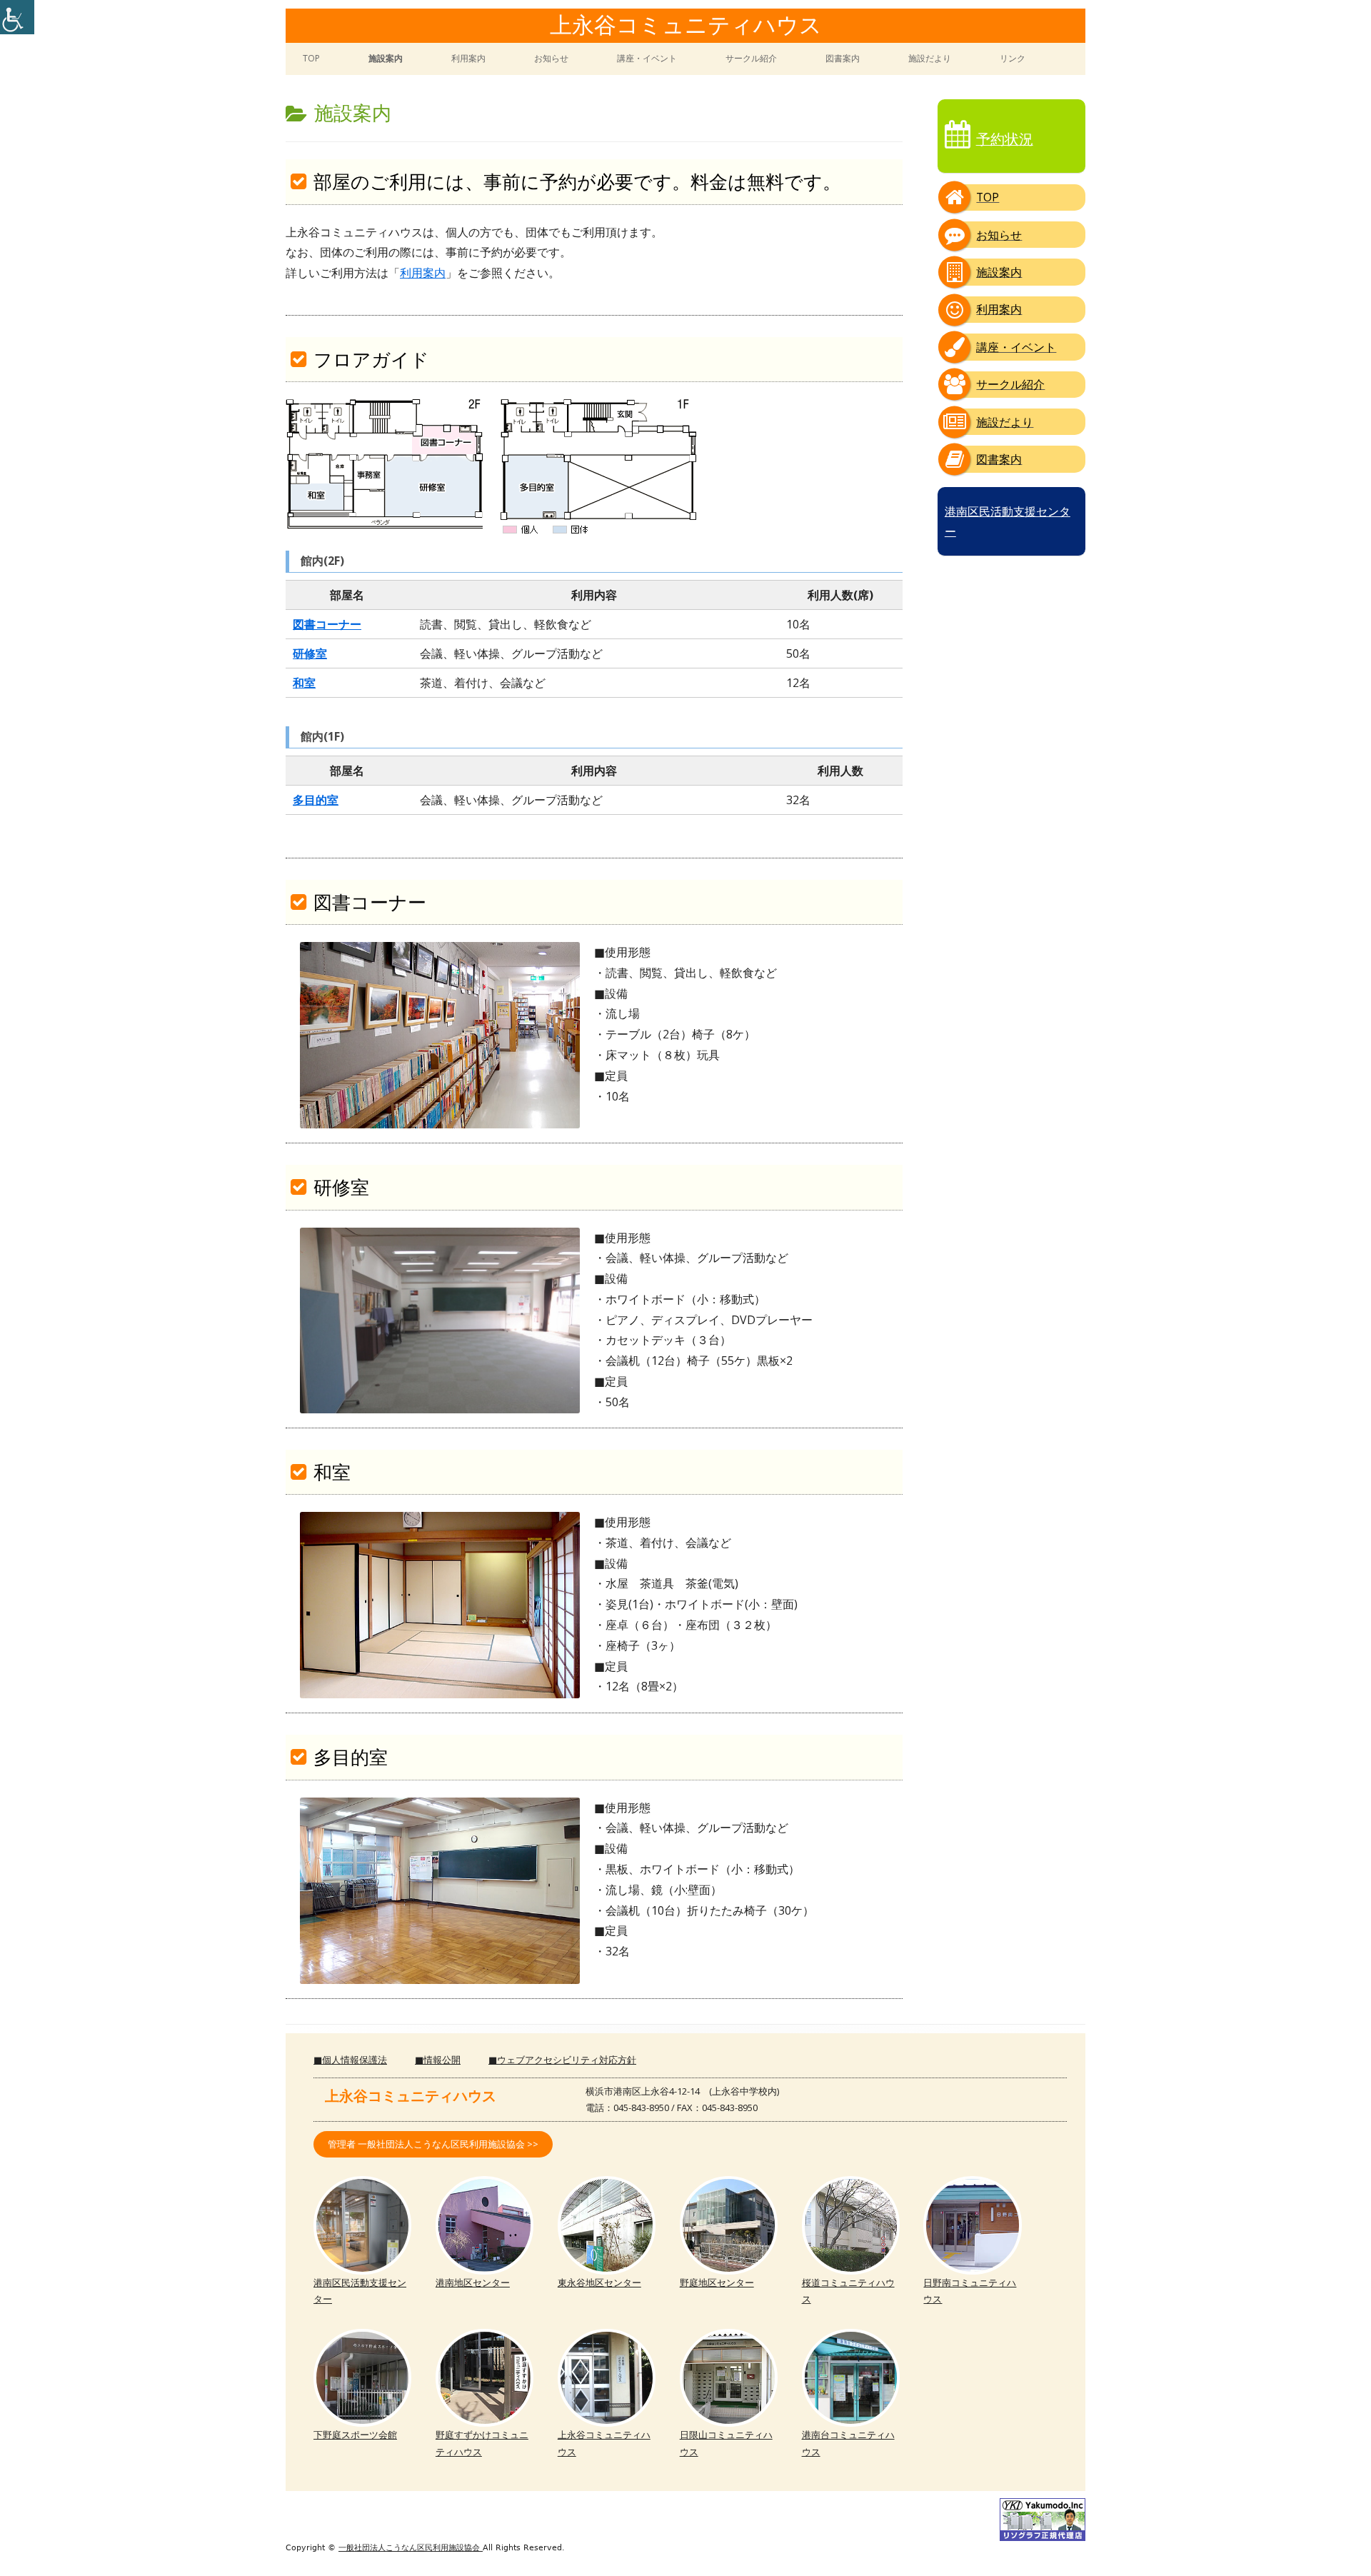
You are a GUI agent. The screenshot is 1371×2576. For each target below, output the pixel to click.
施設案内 (386, 58)
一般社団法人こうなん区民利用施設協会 (411, 2548)
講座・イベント (647, 58)
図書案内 (843, 58)
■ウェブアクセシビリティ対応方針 (562, 2060)
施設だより (930, 58)
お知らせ (551, 58)
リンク (1013, 58)
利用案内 (468, 58)
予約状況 (1005, 139)
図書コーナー (327, 624)
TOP (311, 58)
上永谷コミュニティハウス (686, 26)
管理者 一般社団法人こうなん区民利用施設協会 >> (433, 2144)
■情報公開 (438, 2060)
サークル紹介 (751, 58)
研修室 (310, 653)
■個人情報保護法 (350, 2060)
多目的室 (316, 800)
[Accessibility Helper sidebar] (17, 17)
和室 (304, 683)
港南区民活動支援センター (1008, 521)
